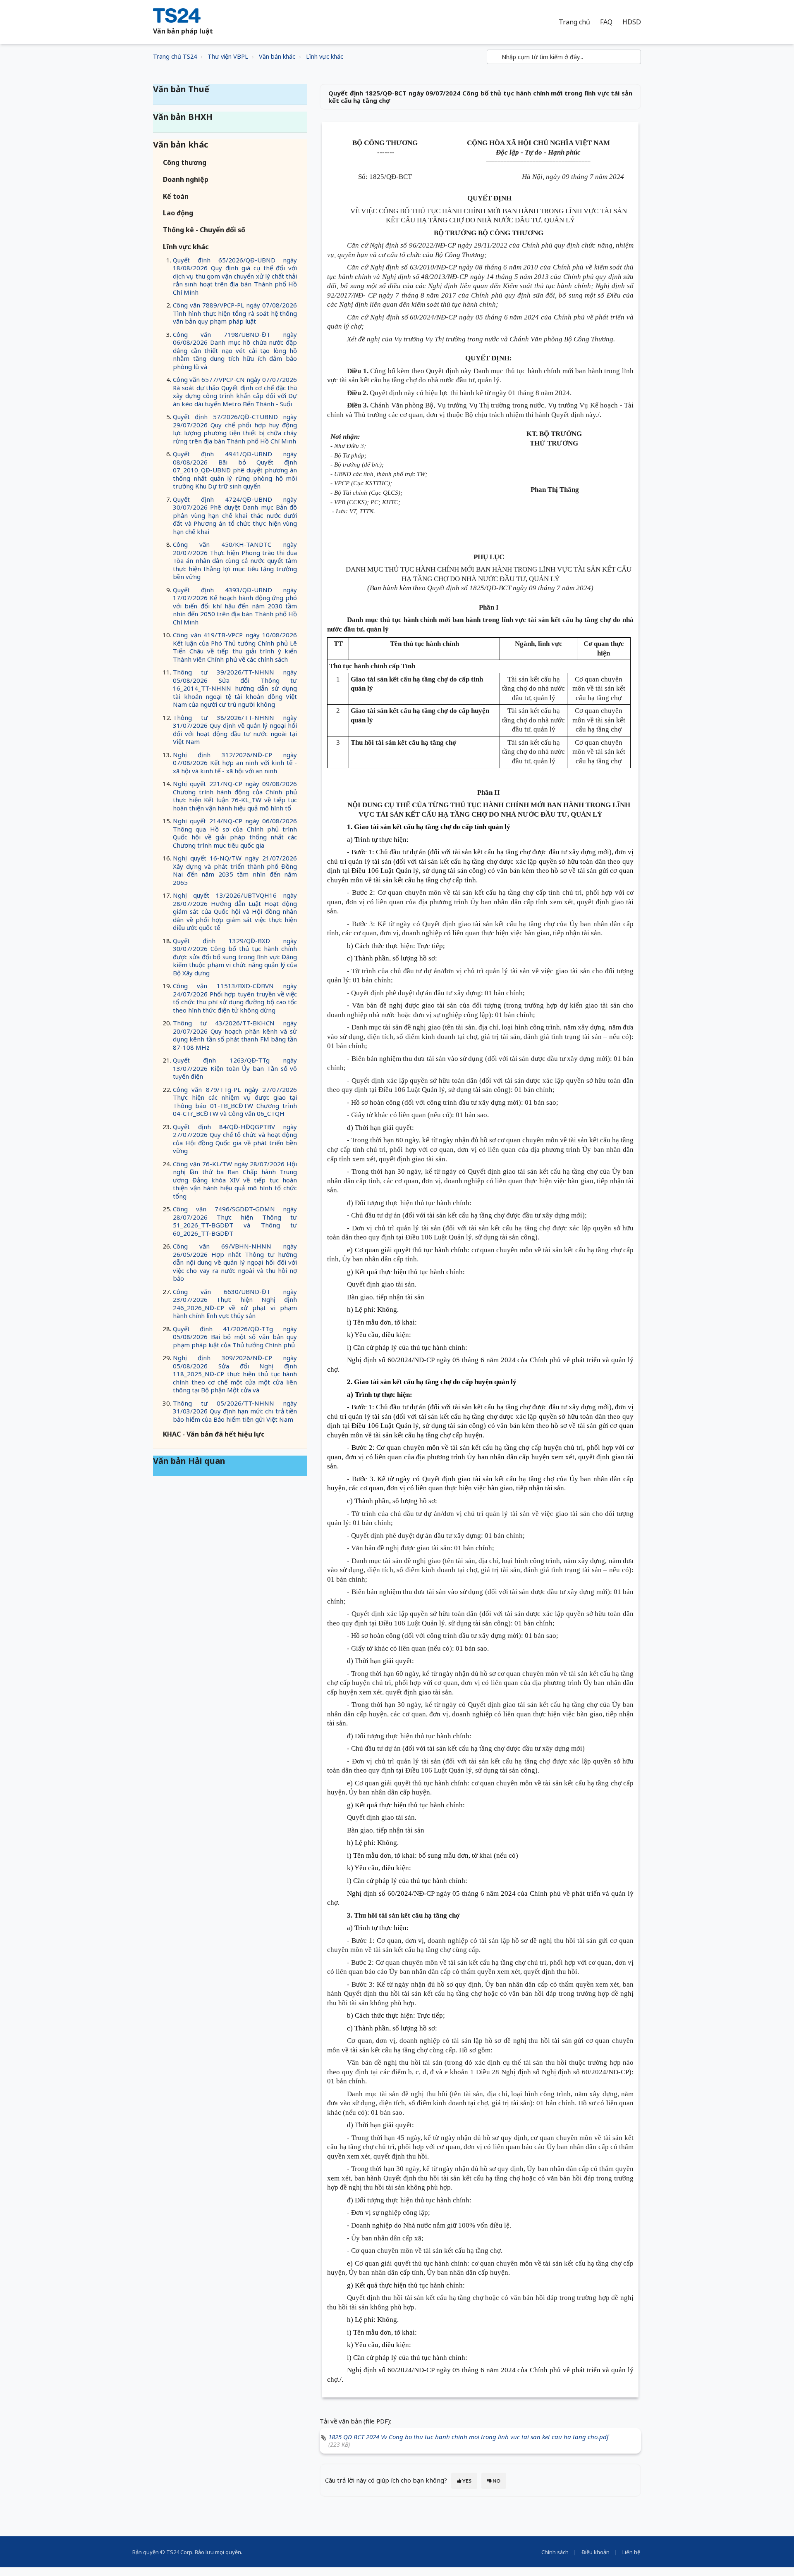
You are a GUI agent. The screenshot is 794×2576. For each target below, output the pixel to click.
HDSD (632, 22)
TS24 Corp (179, 2552)
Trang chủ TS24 (175, 56)
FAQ (606, 22)
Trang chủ (574, 22)
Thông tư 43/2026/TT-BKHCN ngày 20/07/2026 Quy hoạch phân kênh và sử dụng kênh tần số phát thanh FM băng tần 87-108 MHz (235, 1035)
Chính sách (555, 2552)
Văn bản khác (277, 56)
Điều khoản (595, 2552)
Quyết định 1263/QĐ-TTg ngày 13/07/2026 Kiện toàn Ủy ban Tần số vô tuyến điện (235, 1068)
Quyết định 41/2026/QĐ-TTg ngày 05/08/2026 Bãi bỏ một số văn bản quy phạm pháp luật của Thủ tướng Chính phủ (235, 1337)
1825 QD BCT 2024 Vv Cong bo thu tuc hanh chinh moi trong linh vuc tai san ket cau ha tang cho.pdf (469, 2437)
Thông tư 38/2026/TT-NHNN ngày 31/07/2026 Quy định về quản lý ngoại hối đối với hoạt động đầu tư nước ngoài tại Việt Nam (235, 730)
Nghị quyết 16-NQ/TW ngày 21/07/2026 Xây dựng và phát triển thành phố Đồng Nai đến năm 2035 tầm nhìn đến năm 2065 (235, 870)
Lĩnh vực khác (325, 56)
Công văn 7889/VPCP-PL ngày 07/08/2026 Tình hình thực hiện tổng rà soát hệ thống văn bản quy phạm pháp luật (235, 313)
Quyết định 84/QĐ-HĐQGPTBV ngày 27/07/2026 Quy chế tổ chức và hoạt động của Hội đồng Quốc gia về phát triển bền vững (235, 1139)
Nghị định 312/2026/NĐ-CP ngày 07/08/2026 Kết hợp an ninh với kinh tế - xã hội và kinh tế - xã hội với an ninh (235, 763)
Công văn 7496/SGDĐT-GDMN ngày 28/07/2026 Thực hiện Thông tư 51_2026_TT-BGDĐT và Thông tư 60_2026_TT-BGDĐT (235, 1221)
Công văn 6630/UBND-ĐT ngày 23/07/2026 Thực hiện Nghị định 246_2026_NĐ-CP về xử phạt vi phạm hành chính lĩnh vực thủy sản (235, 1304)
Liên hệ (631, 2552)
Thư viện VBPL (228, 56)
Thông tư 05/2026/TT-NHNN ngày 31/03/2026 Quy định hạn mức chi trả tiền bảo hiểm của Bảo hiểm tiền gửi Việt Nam (235, 1411)
